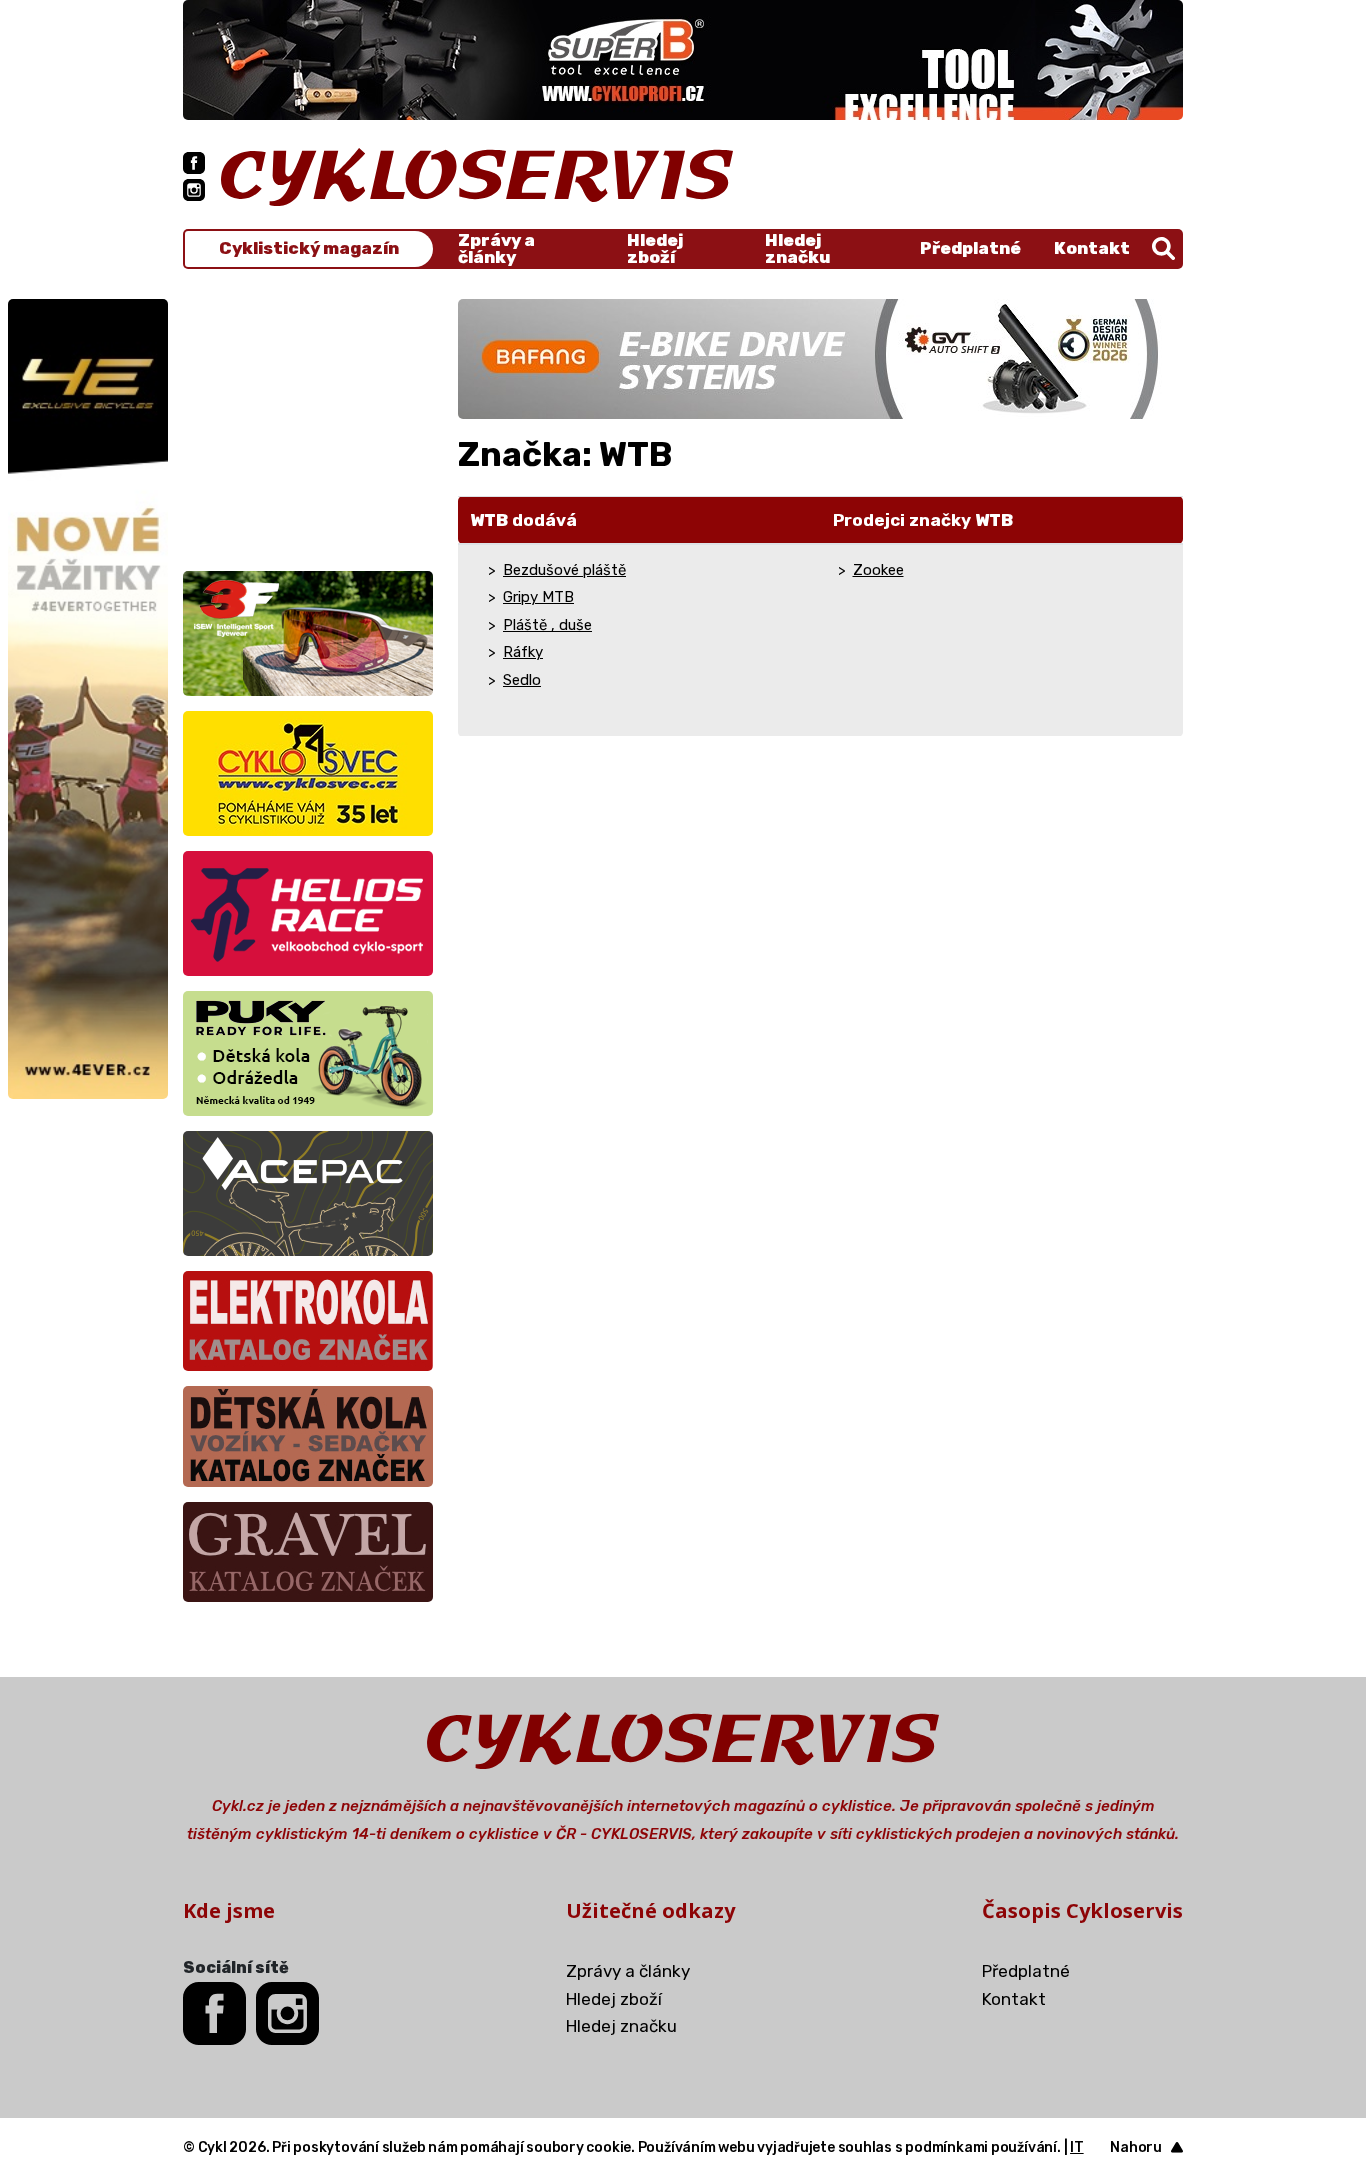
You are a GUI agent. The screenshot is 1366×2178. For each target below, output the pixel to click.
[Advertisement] (308, 424)
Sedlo (522, 680)
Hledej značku (797, 249)
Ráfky (523, 652)
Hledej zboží (655, 249)
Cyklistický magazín (309, 248)
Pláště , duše (547, 625)
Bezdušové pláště (564, 570)
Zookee (878, 570)
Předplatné (970, 248)
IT (1077, 2147)
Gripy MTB (538, 597)
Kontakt (1092, 248)
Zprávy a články (496, 249)
